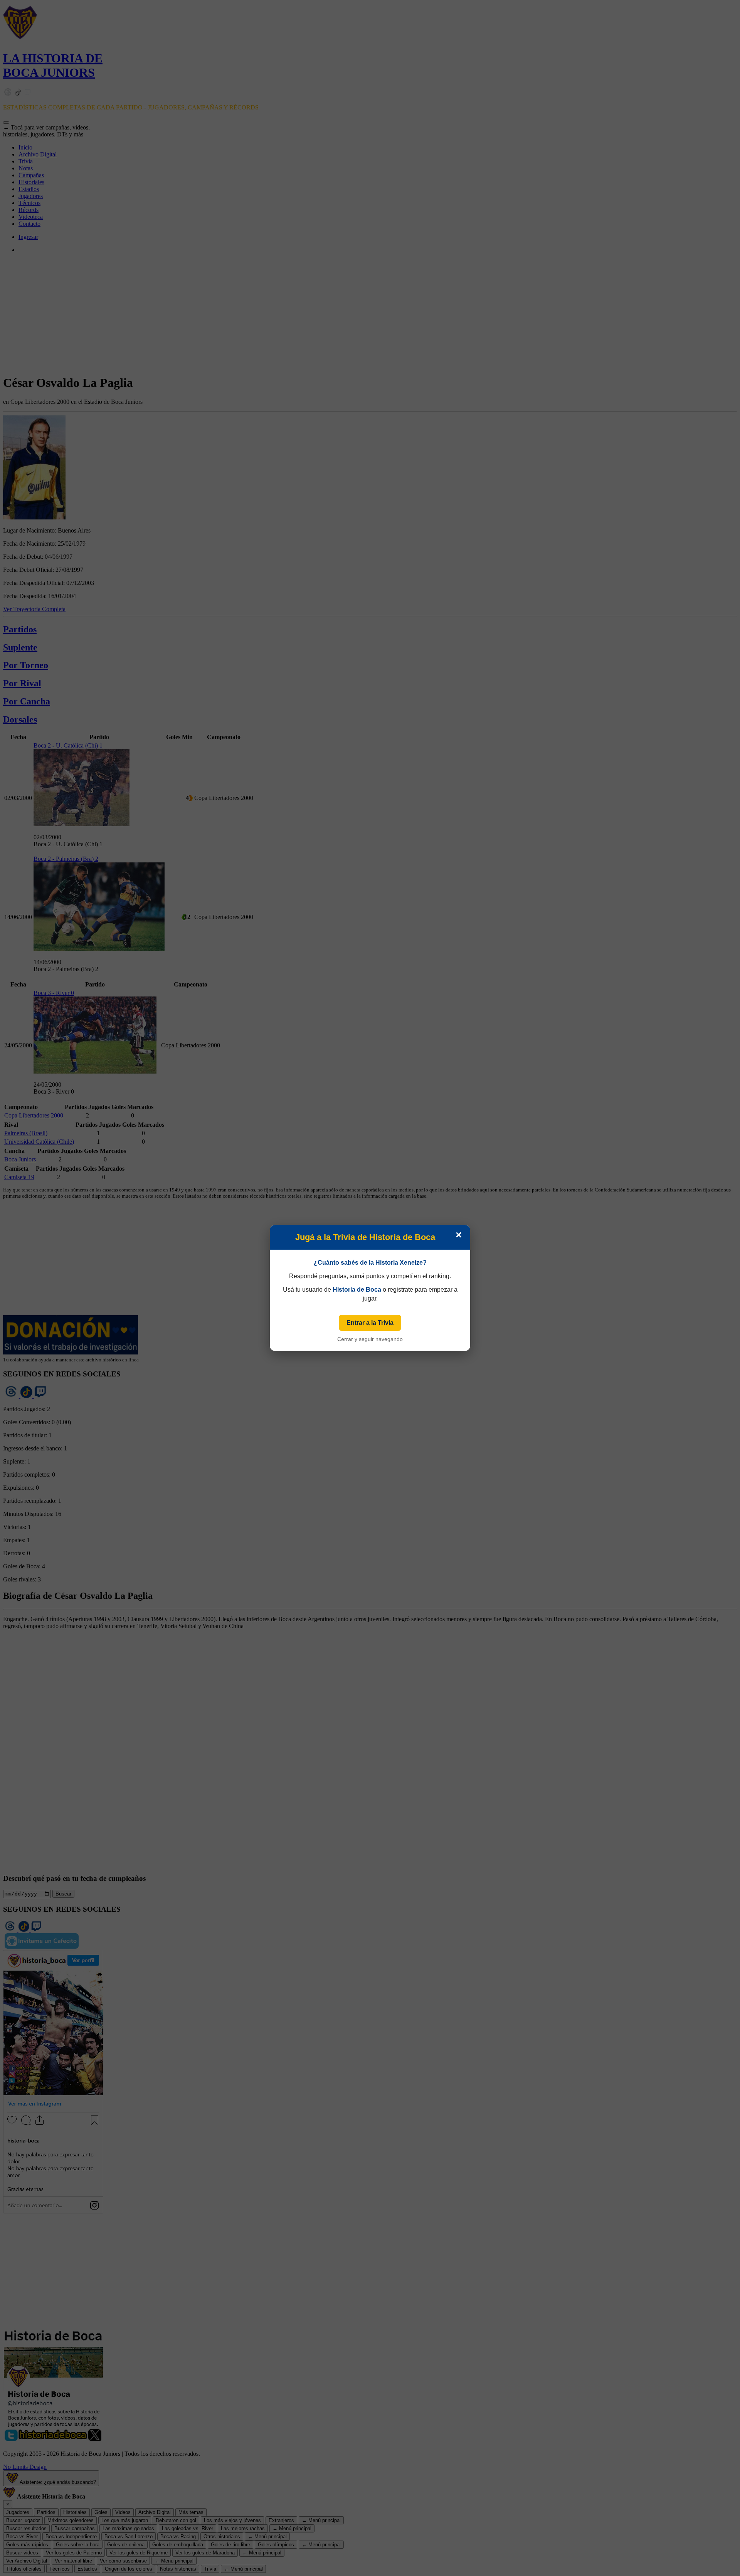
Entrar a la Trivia (370, 1323)
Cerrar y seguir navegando (370, 1339)
